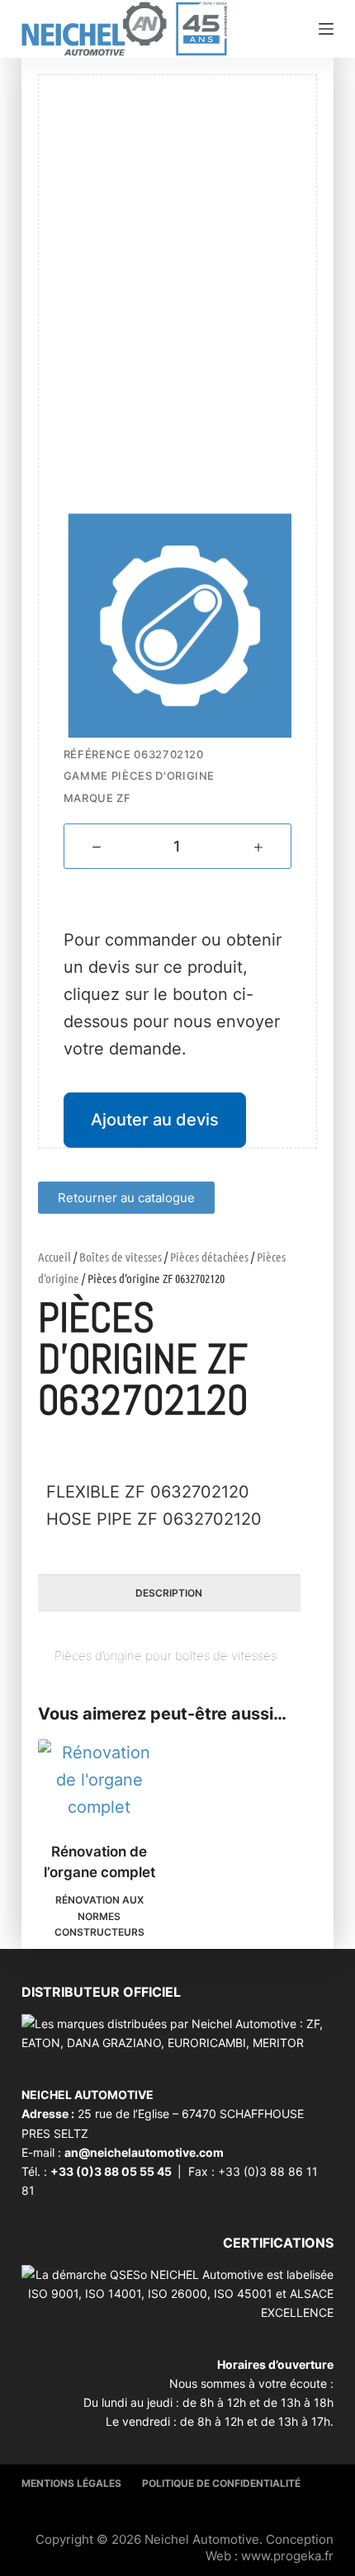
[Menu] (326, 29)
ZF (123, 798)
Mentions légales (71, 2483)
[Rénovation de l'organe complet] (99, 1780)
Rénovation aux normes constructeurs (99, 1916)
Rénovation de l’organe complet (99, 1862)
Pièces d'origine (163, 776)
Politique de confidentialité (221, 2483)
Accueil (54, 1257)
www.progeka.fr (287, 2556)
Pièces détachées (209, 1257)
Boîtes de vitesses (121, 1257)
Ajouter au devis (155, 1120)
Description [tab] (169, 1593)
